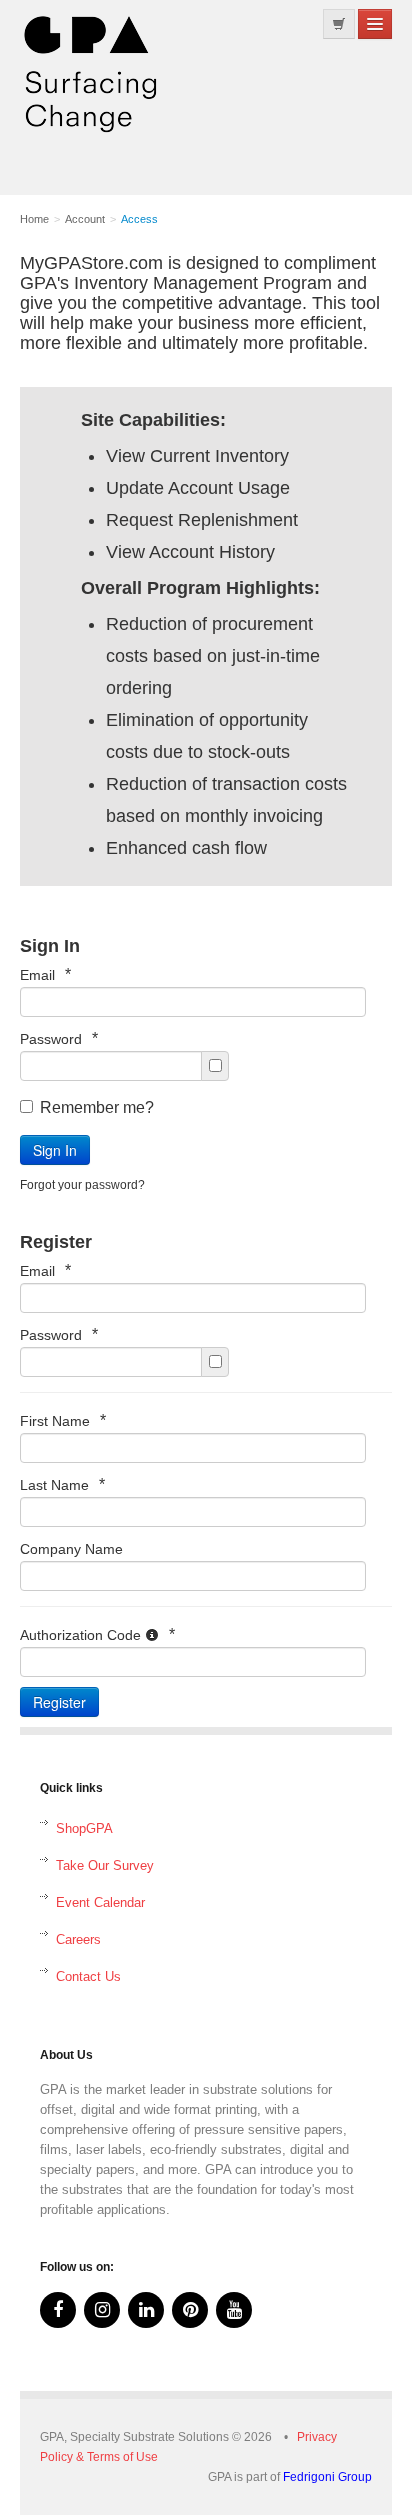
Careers (78, 1939)
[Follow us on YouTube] (234, 2310)
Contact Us (88, 1976)
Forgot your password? (82, 1185)
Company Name (71, 1549)
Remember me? (97, 1107)
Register (59, 1702)
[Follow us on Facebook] (58, 2310)
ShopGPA (84, 1828)
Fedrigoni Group (327, 2477)
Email (45, 974)
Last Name (62, 1484)
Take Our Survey (105, 1865)
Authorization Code (97, 1634)
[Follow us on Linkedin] (146, 2310)
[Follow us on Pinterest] (190, 2310)
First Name (63, 1420)
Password (59, 1038)
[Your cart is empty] (339, 24)
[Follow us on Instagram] (102, 2310)
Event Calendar (100, 1902)
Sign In (55, 1150)
